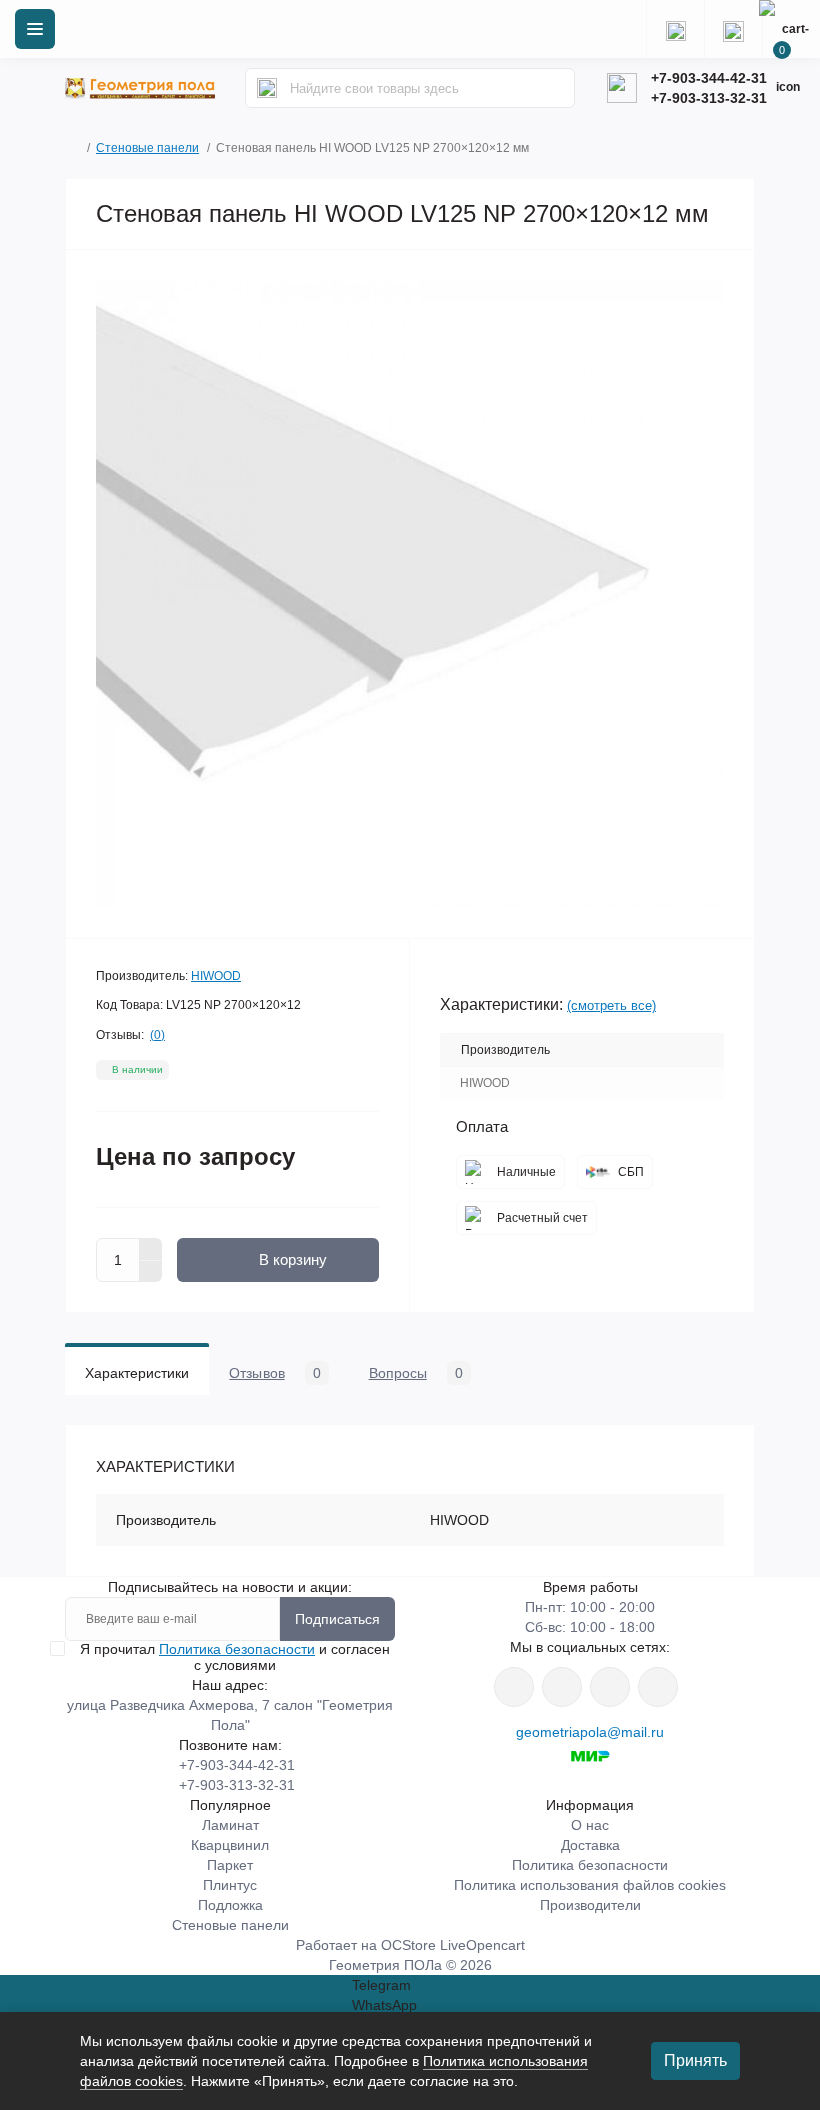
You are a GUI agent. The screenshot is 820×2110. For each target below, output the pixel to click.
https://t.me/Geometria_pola (658, 1687)
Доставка (590, 1845)
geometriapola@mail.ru (590, 1732)
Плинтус (230, 1885)
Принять (695, 2060)
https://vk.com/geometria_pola (610, 1687)
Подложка (230, 1905)
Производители (590, 1905)
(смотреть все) (611, 1005)
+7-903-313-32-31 (709, 98)
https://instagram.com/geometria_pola (514, 1687)
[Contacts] (733, 29)
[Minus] (151, 1272)
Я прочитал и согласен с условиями (235, 1657)
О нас (590, 1825)
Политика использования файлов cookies (590, 1885)
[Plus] (151, 1249)
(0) (157, 1035)
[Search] (267, 88)
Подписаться (337, 1619)
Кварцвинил (230, 1845)
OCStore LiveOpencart (453, 1945)
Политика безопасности (237, 1649)
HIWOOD (216, 976)
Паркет (230, 1865)
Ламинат (230, 1825)
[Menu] (35, 29)
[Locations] (675, 29)
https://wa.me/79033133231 (562, 1687)
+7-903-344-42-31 (709, 78)
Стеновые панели (147, 148)
